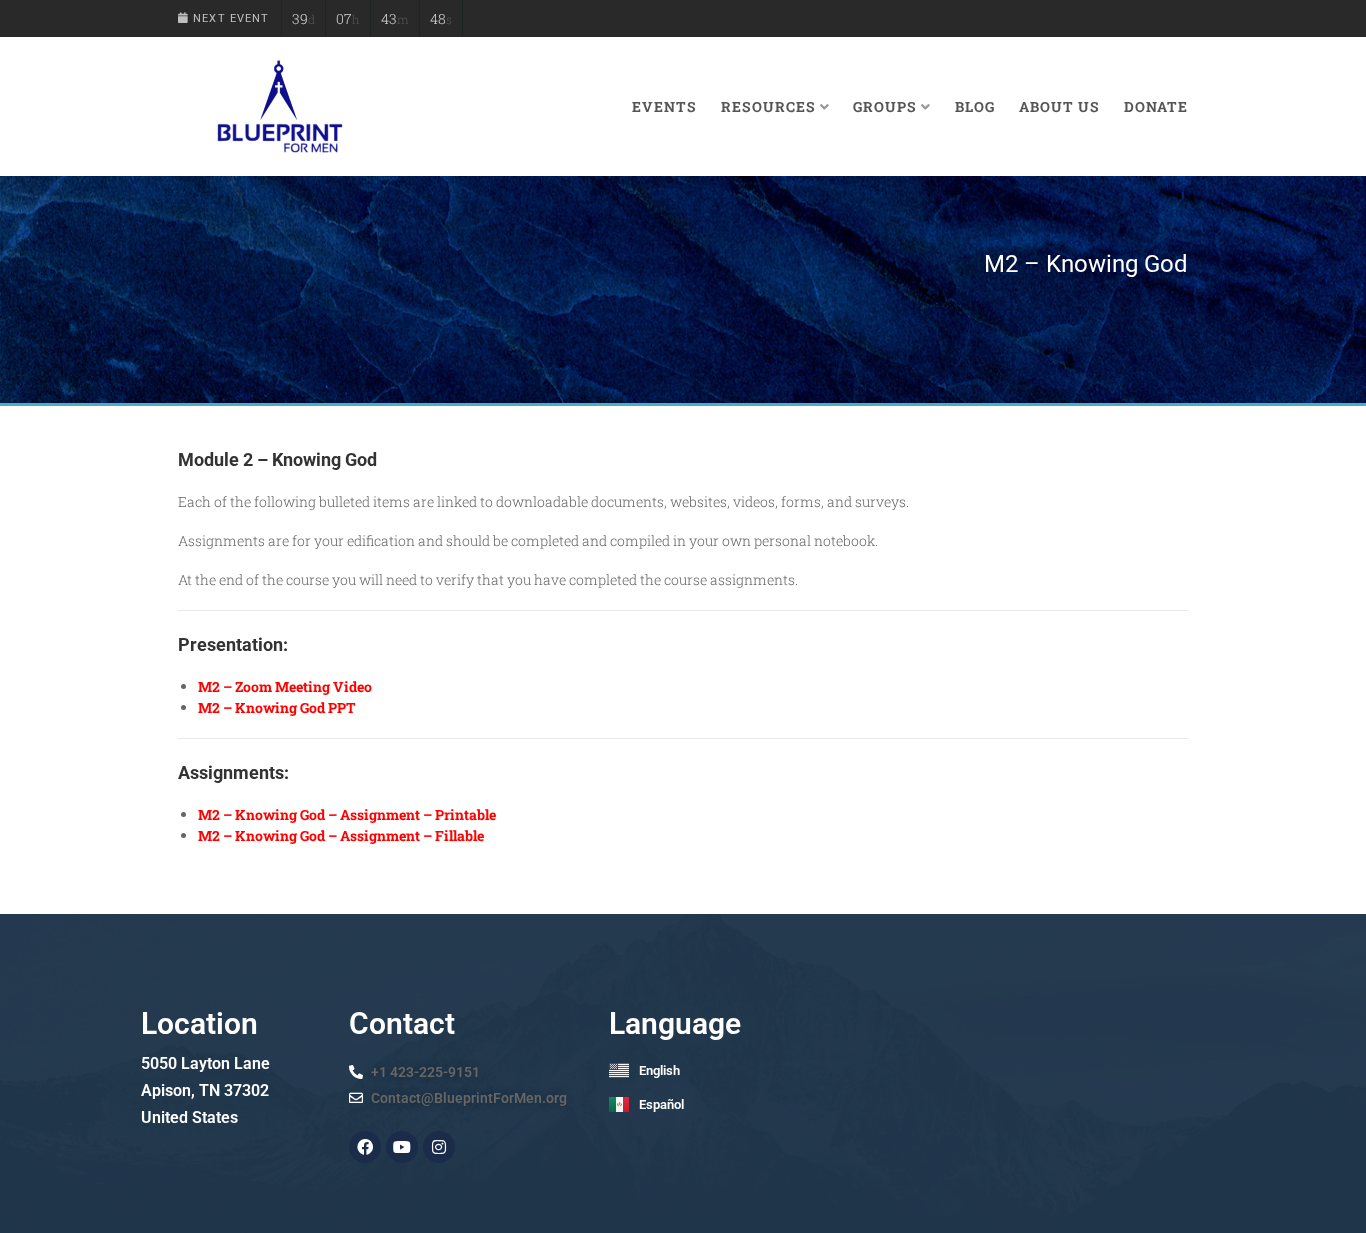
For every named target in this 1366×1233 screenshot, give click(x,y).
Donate (1156, 106)
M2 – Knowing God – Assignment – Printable (347, 814)
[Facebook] (365, 1147)
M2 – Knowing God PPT (277, 707)
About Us (1059, 106)
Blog (975, 106)
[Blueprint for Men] (278, 106)
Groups (885, 106)
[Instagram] (439, 1147)
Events (664, 106)
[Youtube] (402, 1147)
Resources (768, 106)
